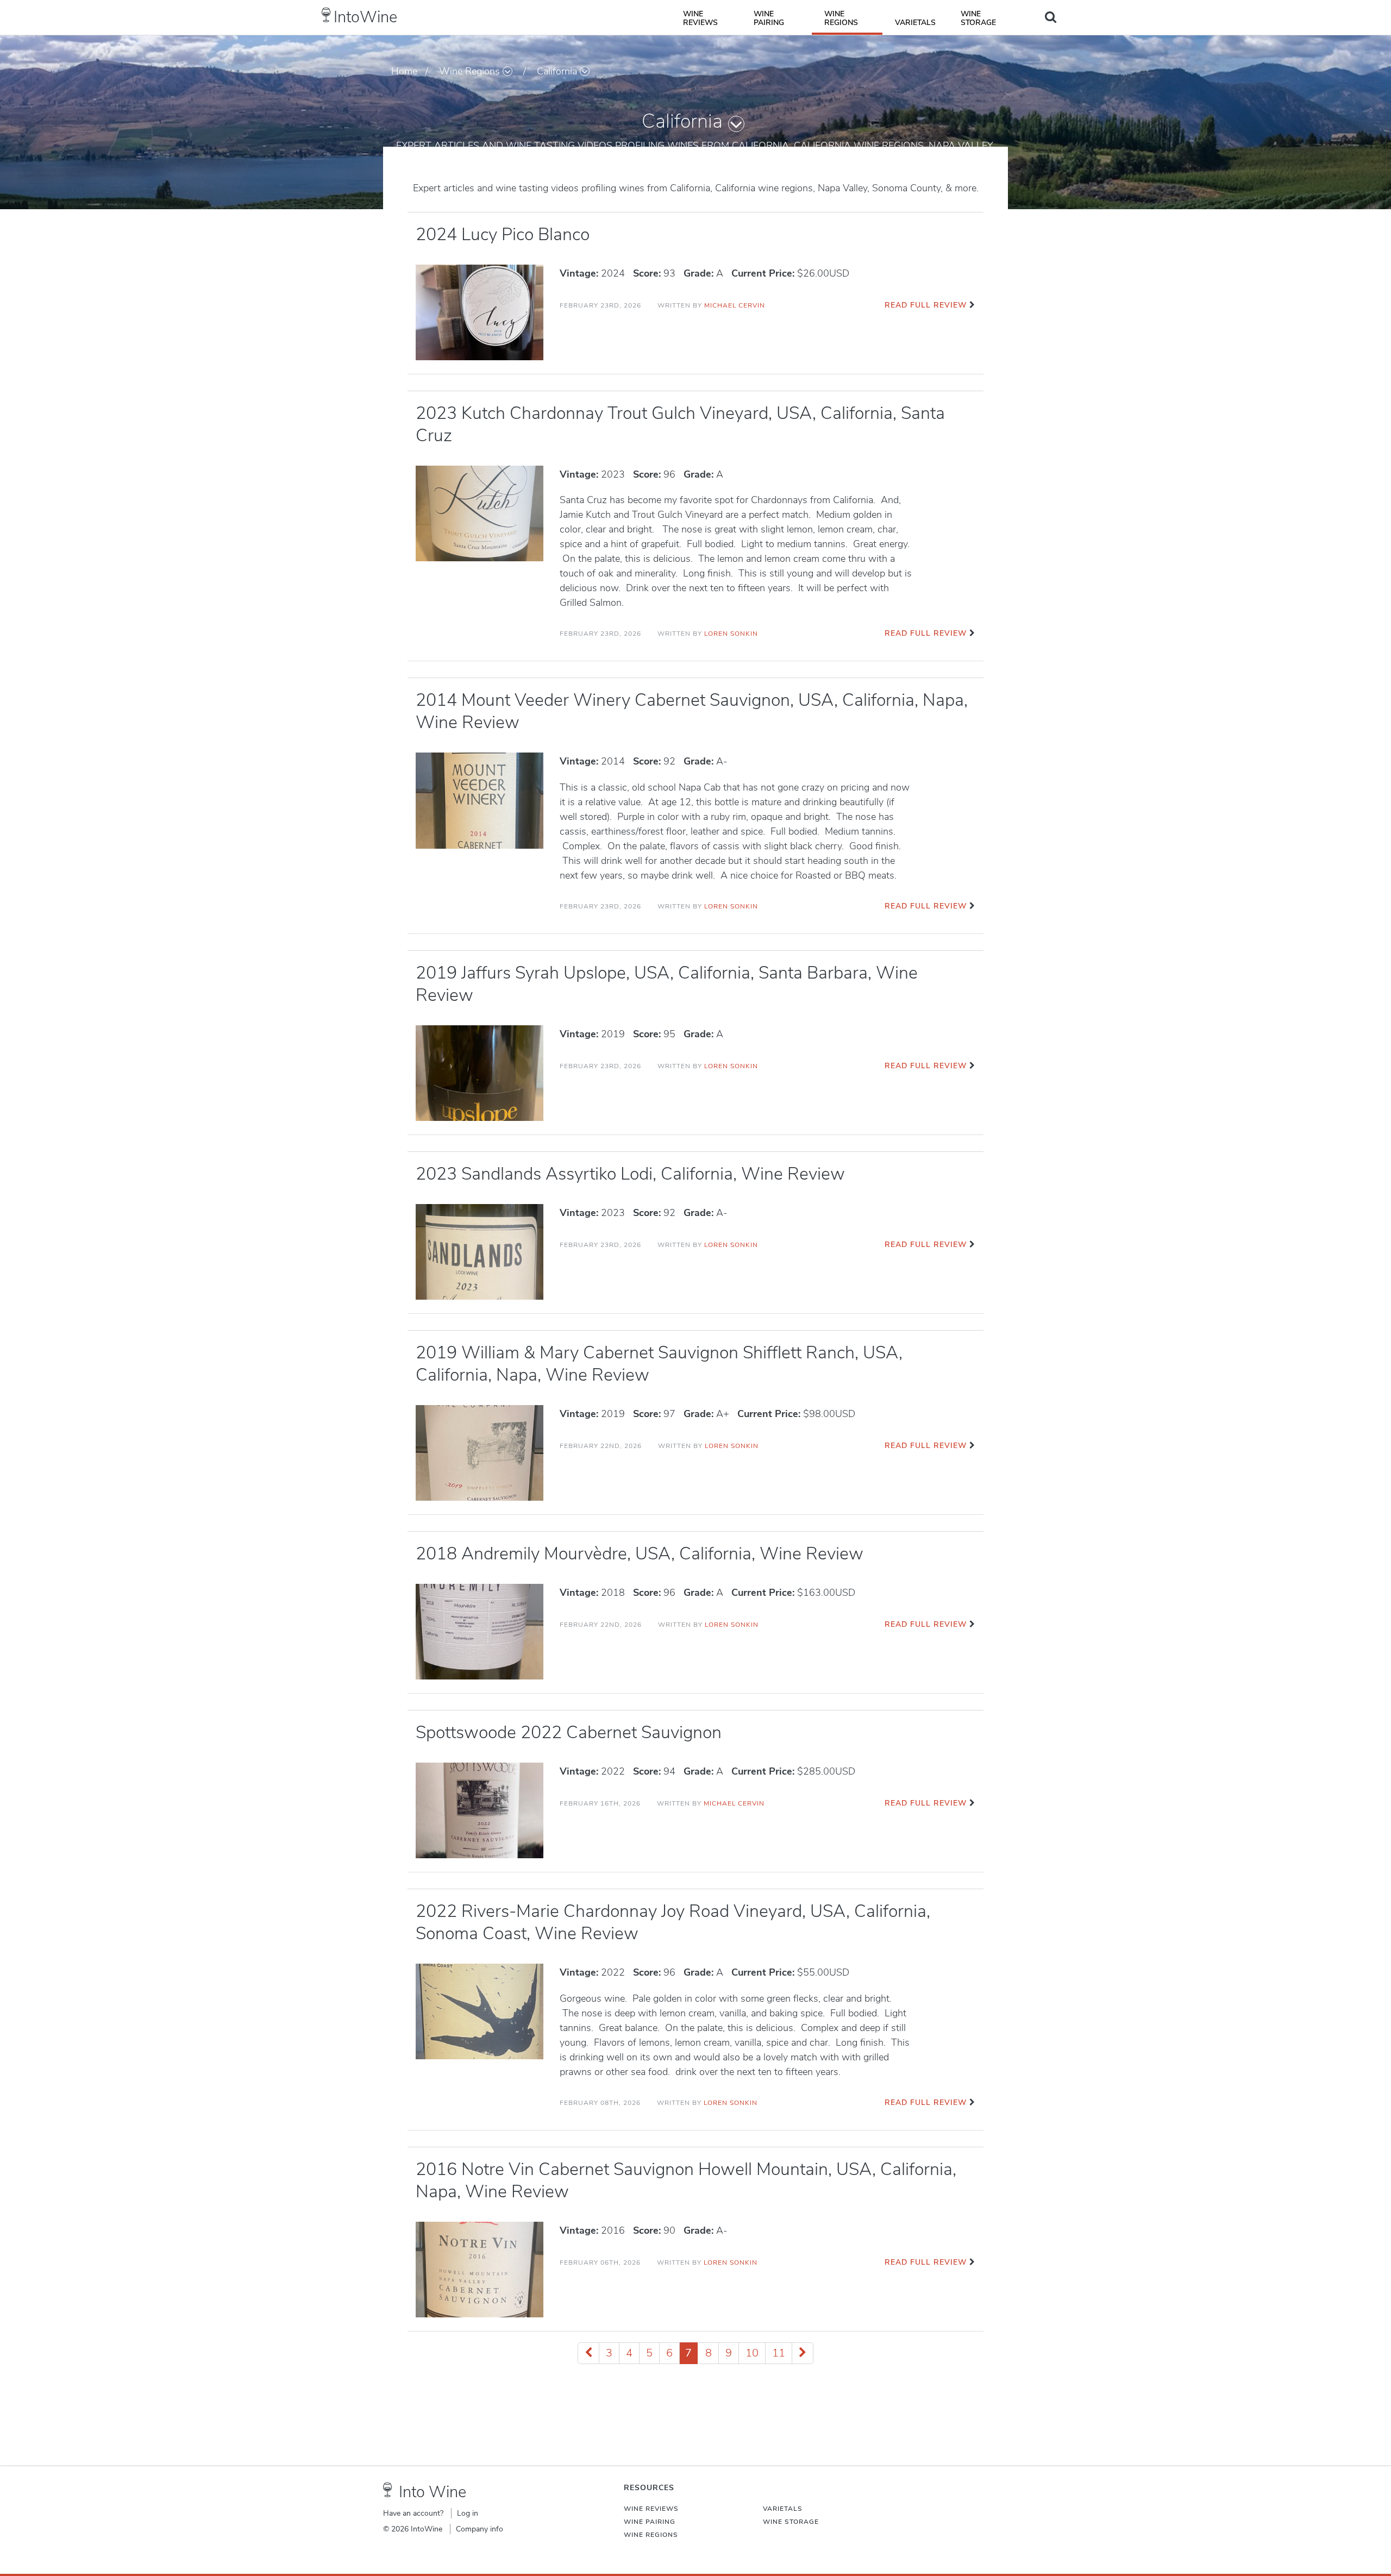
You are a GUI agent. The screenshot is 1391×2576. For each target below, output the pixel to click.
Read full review (926, 305)
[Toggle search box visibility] (1051, 17)
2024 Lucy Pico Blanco (503, 234)
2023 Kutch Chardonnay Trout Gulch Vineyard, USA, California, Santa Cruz (680, 424)
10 (752, 2353)
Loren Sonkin (731, 634)
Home (404, 71)
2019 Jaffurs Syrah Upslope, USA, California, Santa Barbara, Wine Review (667, 984)
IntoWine (365, 17)
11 (779, 2353)
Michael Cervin (735, 305)
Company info (480, 2529)
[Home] (326, 15)
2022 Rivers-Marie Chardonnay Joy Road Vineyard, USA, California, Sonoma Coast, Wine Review (673, 1922)
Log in (468, 2513)
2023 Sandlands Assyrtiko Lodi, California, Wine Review (630, 1174)
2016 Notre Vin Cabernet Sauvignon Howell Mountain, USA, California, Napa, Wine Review (686, 2180)
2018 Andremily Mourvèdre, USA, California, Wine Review (640, 1554)
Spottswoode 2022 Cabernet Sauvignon (569, 1732)
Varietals (915, 23)
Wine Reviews (700, 18)
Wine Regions (841, 18)
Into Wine (433, 2492)
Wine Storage (978, 18)
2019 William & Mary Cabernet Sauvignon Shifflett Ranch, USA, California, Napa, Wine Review (659, 1364)
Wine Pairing (769, 18)
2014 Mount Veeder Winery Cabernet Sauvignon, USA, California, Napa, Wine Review (692, 711)
